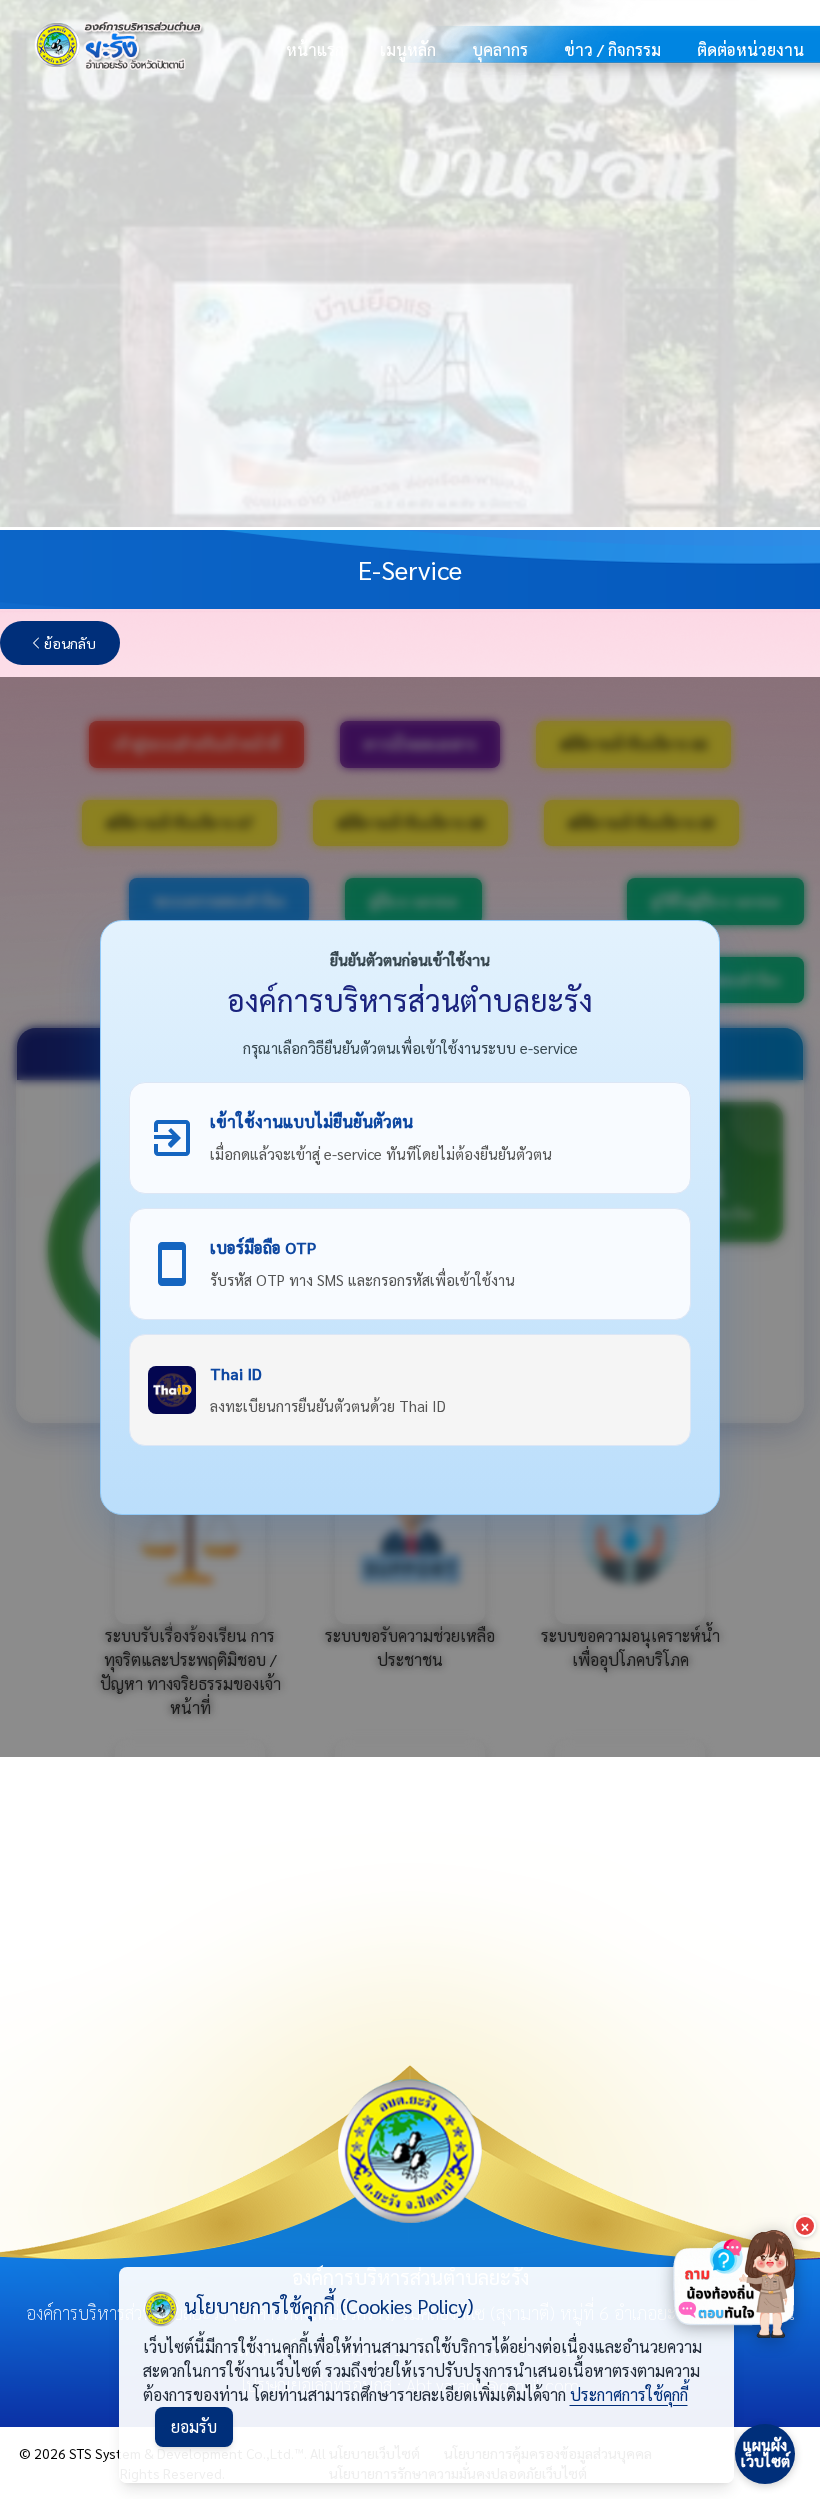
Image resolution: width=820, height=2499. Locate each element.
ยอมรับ (194, 2426)
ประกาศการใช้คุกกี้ (629, 2394)
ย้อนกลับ (70, 643)
